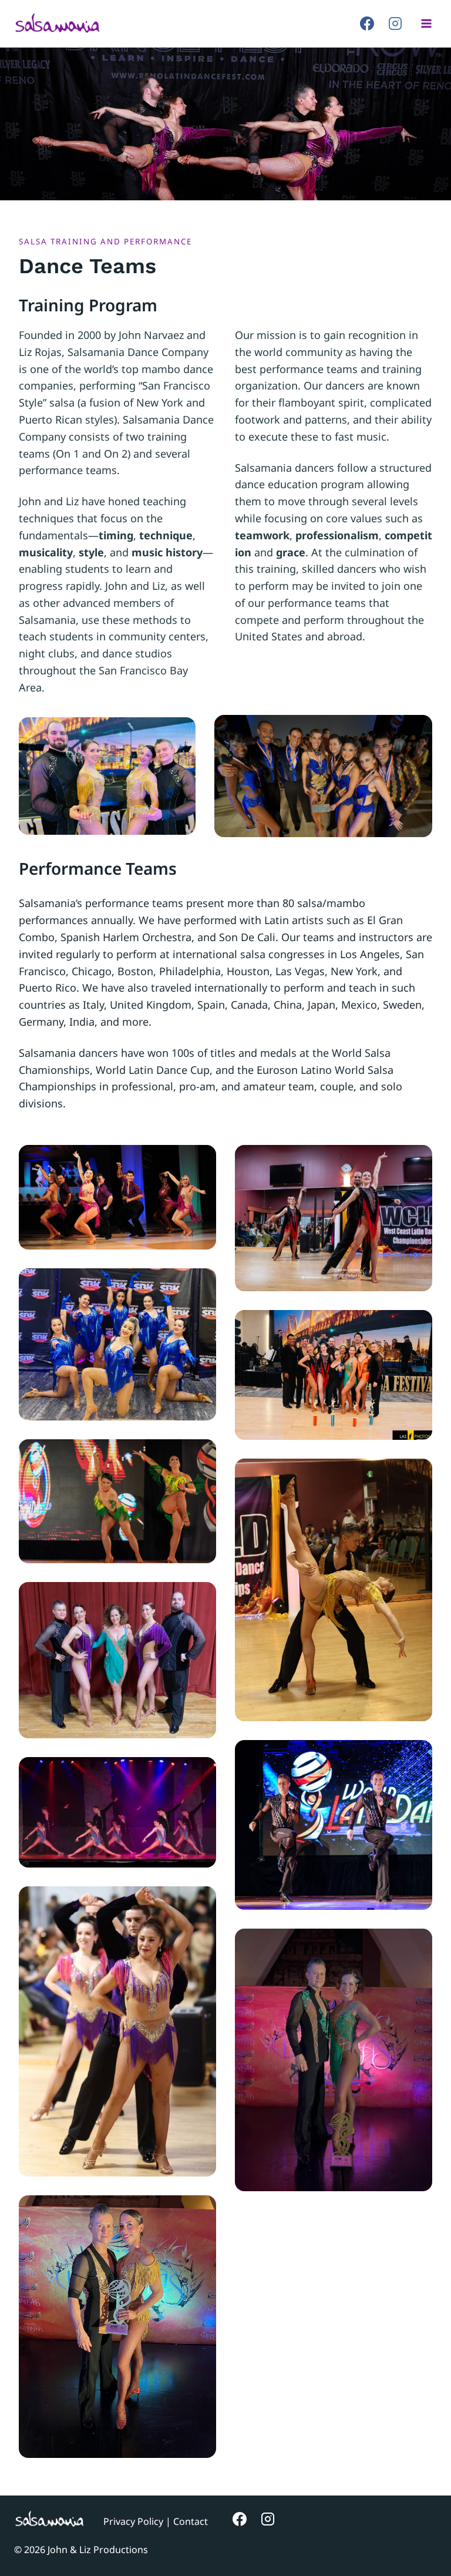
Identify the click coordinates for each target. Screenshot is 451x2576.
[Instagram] (395, 23)
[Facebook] (367, 23)
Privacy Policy (133, 2521)
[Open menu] (426, 23)
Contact (191, 2521)
